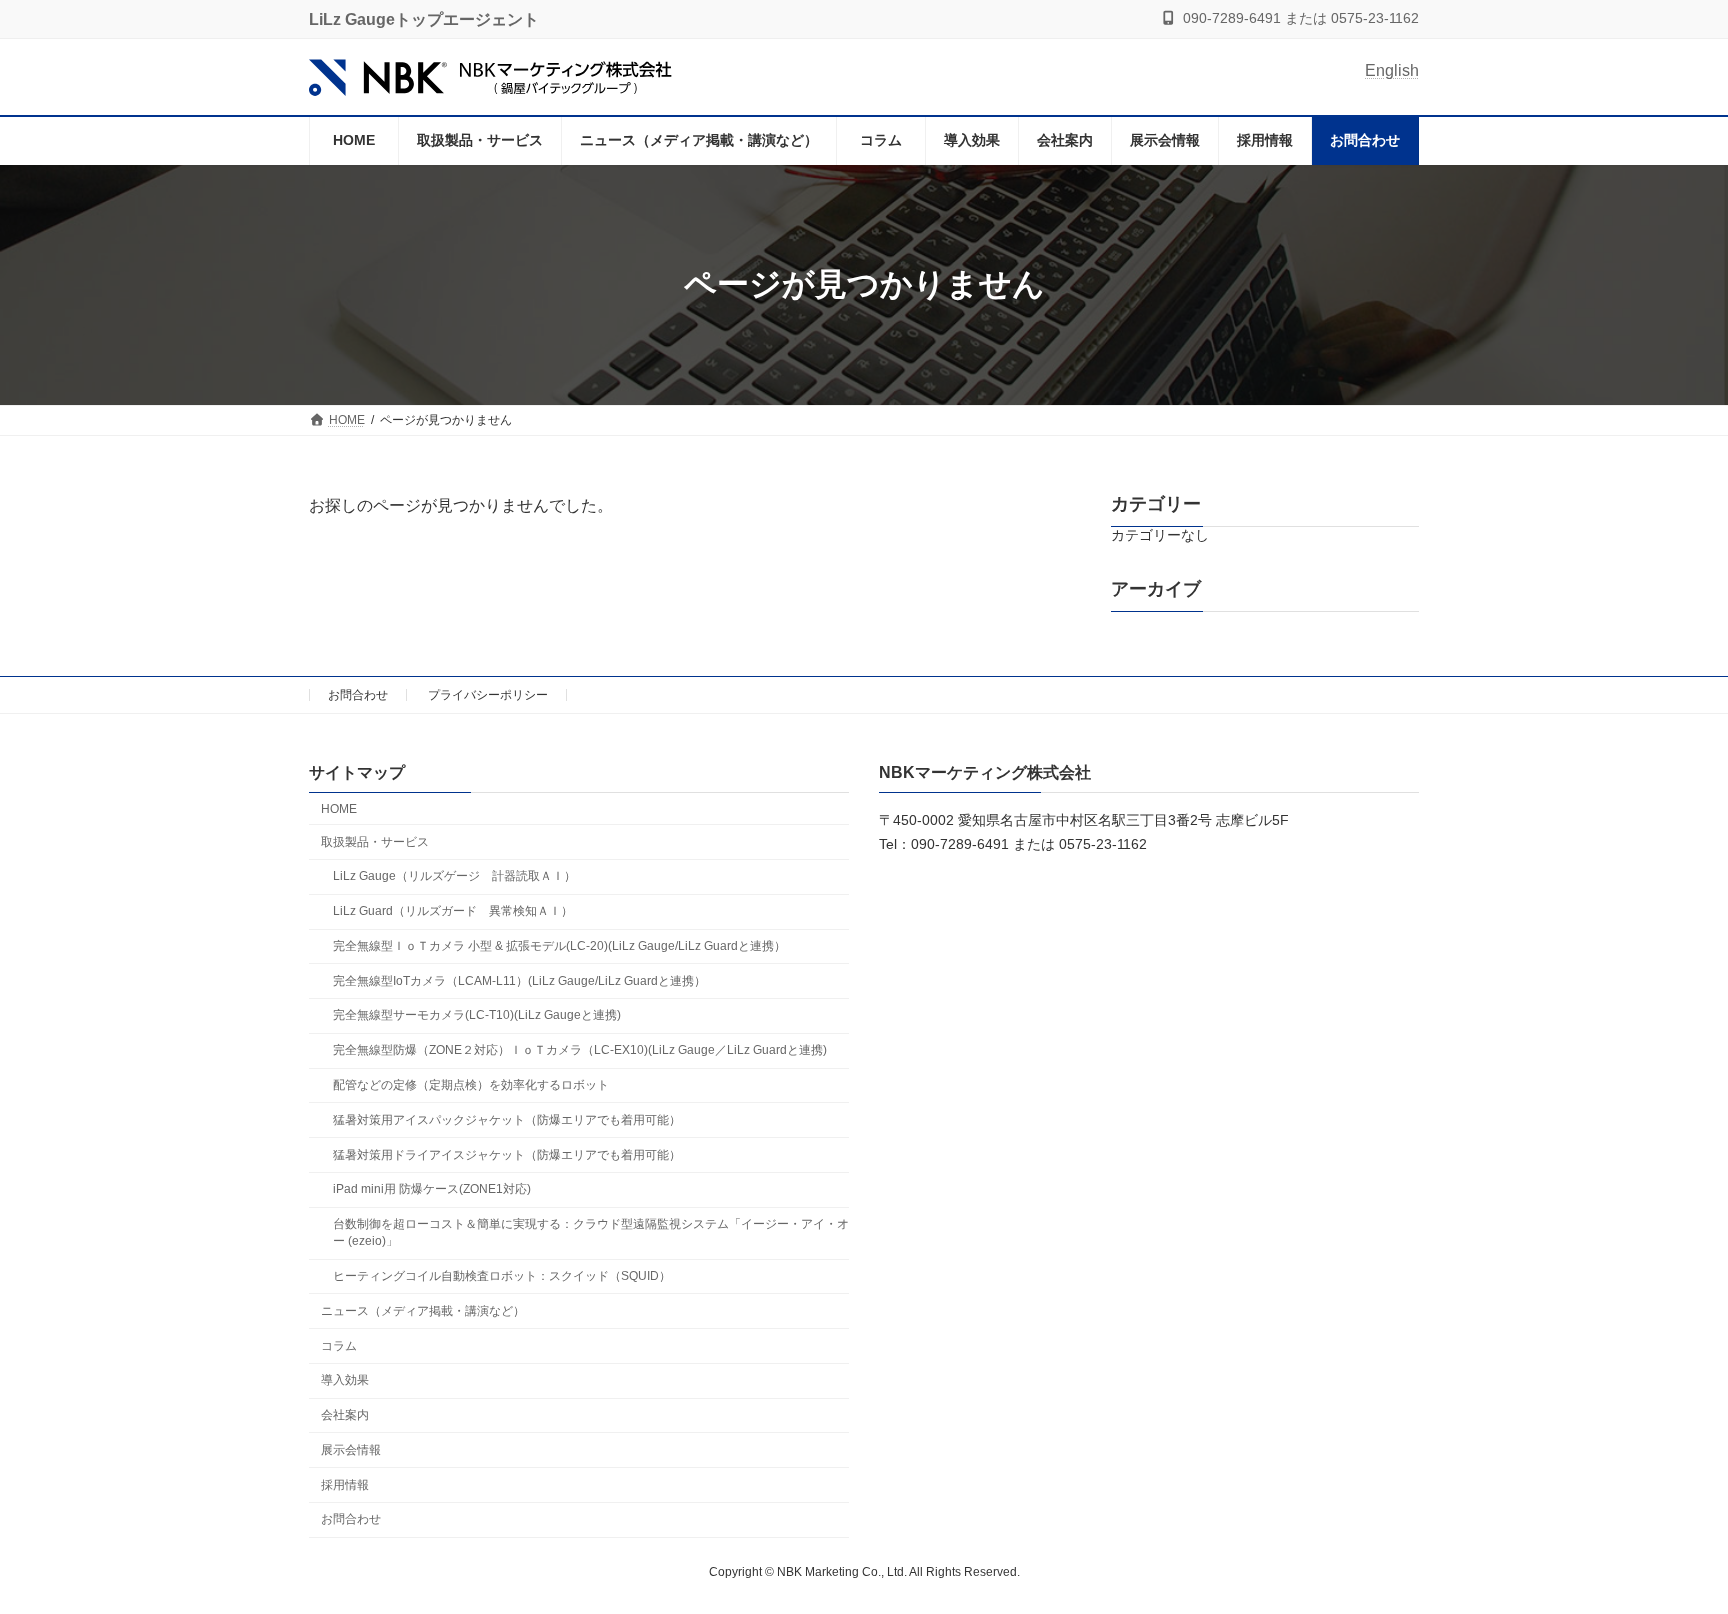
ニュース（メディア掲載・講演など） (423, 1311)
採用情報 (345, 1485)
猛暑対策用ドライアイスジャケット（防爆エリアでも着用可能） (507, 1155)
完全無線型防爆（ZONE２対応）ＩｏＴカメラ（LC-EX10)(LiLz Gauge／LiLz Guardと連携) (580, 1050)
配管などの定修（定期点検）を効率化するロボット (471, 1085)
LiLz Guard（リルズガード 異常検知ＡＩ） (453, 911)
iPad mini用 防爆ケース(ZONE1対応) (432, 1189)
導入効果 (345, 1380)
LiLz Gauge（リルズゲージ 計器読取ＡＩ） (454, 876)
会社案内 (345, 1415)
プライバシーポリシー (488, 695)
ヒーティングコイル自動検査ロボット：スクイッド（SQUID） (502, 1276)
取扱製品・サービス (375, 842)
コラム (339, 1346)
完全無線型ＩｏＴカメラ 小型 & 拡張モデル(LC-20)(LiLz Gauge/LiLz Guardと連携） (559, 946)
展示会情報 (351, 1450)
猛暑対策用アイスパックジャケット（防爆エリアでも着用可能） (507, 1120)
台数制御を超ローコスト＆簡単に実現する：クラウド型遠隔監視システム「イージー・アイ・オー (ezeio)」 (591, 1232)
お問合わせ (358, 695)
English (1392, 70)
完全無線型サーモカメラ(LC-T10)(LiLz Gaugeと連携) (477, 1015)
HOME (339, 809)
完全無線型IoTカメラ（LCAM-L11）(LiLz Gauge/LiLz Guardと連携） (519, 981)
